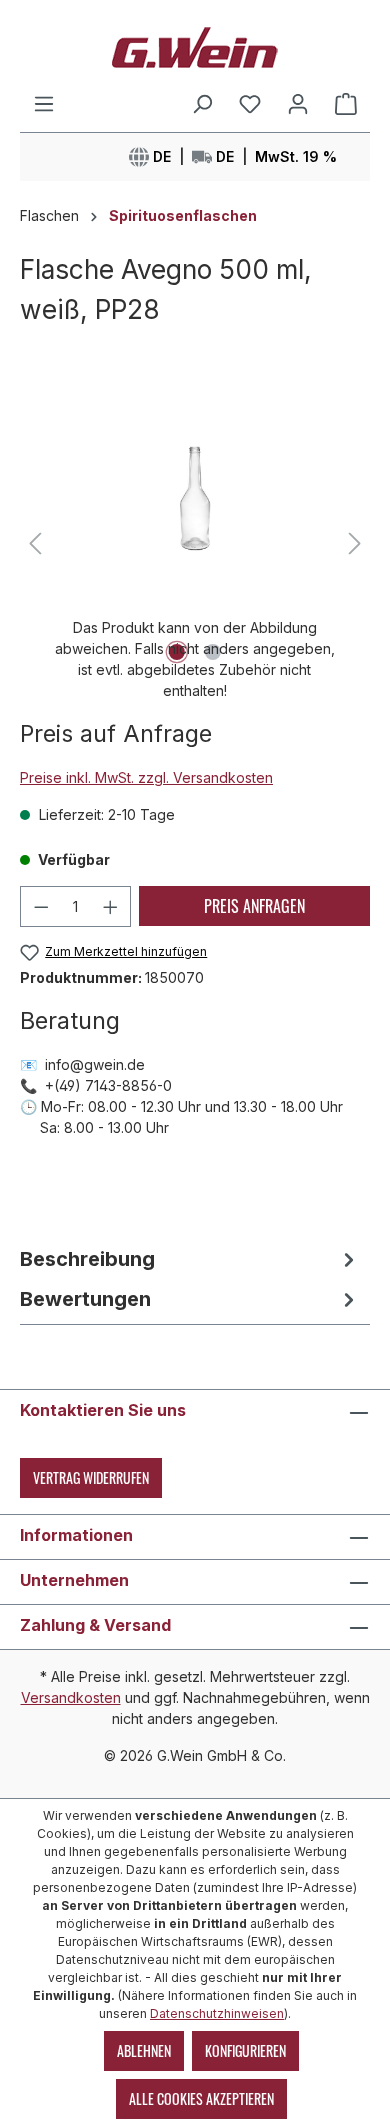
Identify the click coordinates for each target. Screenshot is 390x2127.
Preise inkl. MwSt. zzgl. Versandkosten (146, 777)
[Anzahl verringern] (41, 906)
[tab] (190, 1259)
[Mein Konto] (298, 104)
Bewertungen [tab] (85, 1299)
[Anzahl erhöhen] (111, 906)
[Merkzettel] (250, 104)
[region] (195, 543)
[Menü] (44, 104)
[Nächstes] (355, 543)
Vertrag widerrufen (91, 1477)
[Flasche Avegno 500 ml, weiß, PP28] (194, 498)
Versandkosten (71, 1697)
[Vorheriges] (35, 543)
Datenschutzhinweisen (217, 2013)
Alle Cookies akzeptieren (201, 2098)
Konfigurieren (245, 2050)
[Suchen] (202, 104)
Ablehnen (144, 2050)
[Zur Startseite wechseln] (195, 46)
